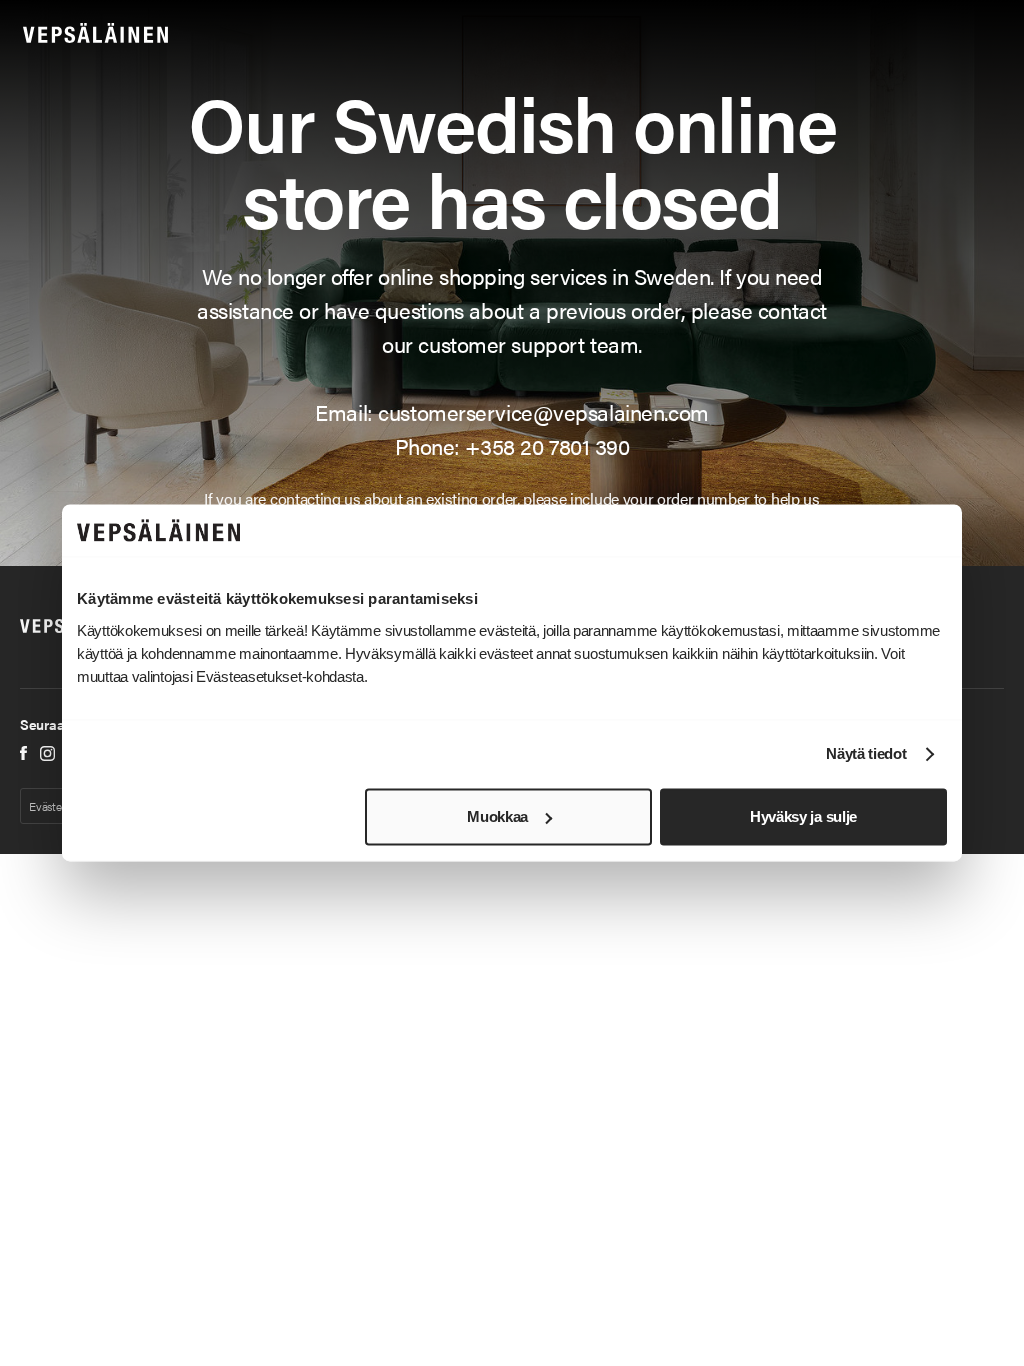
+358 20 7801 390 (547, 445)
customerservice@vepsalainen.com (543, 411)
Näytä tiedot (866, 754)
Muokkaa (497, 816)
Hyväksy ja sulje (803, 816)
